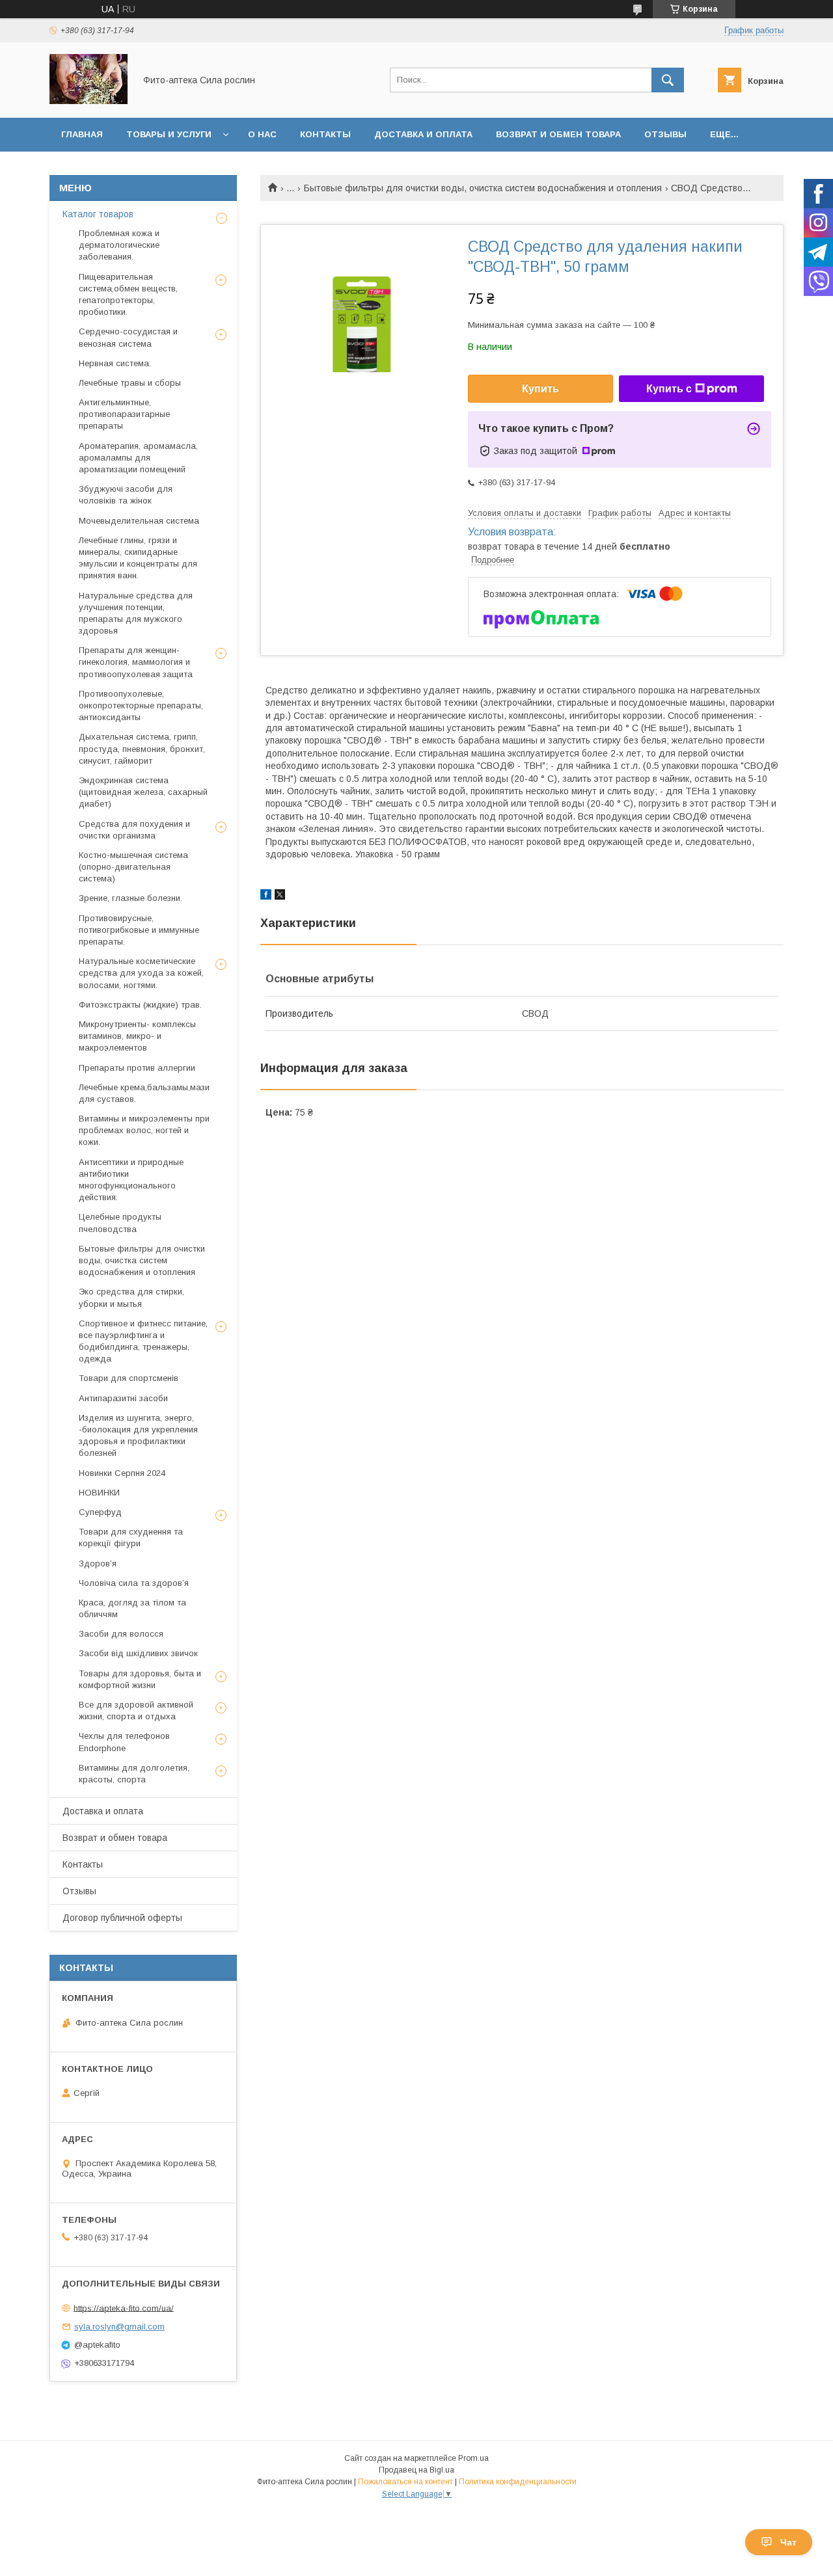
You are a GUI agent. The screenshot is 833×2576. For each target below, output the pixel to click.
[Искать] (668, 80)
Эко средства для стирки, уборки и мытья (131, 1297)
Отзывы (665, 134)
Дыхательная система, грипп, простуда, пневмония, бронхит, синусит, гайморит (142, 748)
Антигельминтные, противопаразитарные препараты (124, 414)
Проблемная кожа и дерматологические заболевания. (119, 245)
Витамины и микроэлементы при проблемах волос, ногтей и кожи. (144, 1130)
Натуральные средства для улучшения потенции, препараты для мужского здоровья (136, 613)
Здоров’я (98, 1563)
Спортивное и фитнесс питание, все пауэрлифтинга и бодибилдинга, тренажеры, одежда (143, 1341)
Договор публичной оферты (122, 1918)
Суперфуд (100, 1512)
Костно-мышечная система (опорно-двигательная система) (133, 867)
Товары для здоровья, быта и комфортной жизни (140, 1679)
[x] (280, 896)
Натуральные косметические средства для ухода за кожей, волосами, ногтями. (141, 973)
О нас (262, 134)
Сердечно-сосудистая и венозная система (128, 337)
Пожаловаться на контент (405, 2482)
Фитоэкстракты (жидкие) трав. (140, 1005)
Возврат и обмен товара (558, 134)
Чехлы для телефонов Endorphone (124, 1742)
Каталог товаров (98, 214)
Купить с (669, 389)
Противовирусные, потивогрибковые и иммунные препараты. (139, 930)
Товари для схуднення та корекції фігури (131, 1537)
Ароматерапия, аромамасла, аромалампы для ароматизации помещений (138, 458)
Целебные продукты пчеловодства (120, 1223)
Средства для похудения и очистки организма (134, 830)
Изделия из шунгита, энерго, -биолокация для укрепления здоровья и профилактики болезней (138, 1436)
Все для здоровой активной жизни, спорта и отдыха (136, 1711)
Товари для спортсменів (129, 1378)
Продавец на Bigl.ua (416, 2470)
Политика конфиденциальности (518, 2482)
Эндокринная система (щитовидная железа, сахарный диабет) (143, 792)
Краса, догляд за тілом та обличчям (132, 1608)
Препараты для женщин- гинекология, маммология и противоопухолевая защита (136, 662)
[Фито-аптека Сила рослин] (89, 101)
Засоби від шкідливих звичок (138, 1653)
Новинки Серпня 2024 (122, 1473)
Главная (82, 134)
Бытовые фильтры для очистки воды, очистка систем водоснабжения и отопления (483, 188)
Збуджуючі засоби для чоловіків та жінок (126, 495)
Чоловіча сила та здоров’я (134, 1583)
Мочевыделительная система (139, 521)
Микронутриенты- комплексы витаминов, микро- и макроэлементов (137, 1036)
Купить (540, 389)
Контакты (325, 134)
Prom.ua (473, 2458)
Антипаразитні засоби (123, 1398)
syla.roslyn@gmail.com (119, 2327)
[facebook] (266, 896)
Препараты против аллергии (137, 1068)
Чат (788, 2542)
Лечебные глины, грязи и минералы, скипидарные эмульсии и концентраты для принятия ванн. (138, 558)
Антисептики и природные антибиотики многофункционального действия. (131, 1180)
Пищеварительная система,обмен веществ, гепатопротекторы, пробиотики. (128, 295)
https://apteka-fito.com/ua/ (124, 2308)
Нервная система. (115, 363)
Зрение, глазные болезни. (130, 898)
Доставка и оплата (423, 134)
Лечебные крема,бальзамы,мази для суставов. (144, 1093)
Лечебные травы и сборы (130, 383)
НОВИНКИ (99, 1493)
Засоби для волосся (121, 1634)
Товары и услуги (169, 134)
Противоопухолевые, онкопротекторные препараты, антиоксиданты (141, 705)
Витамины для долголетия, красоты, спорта (134, 1774)
